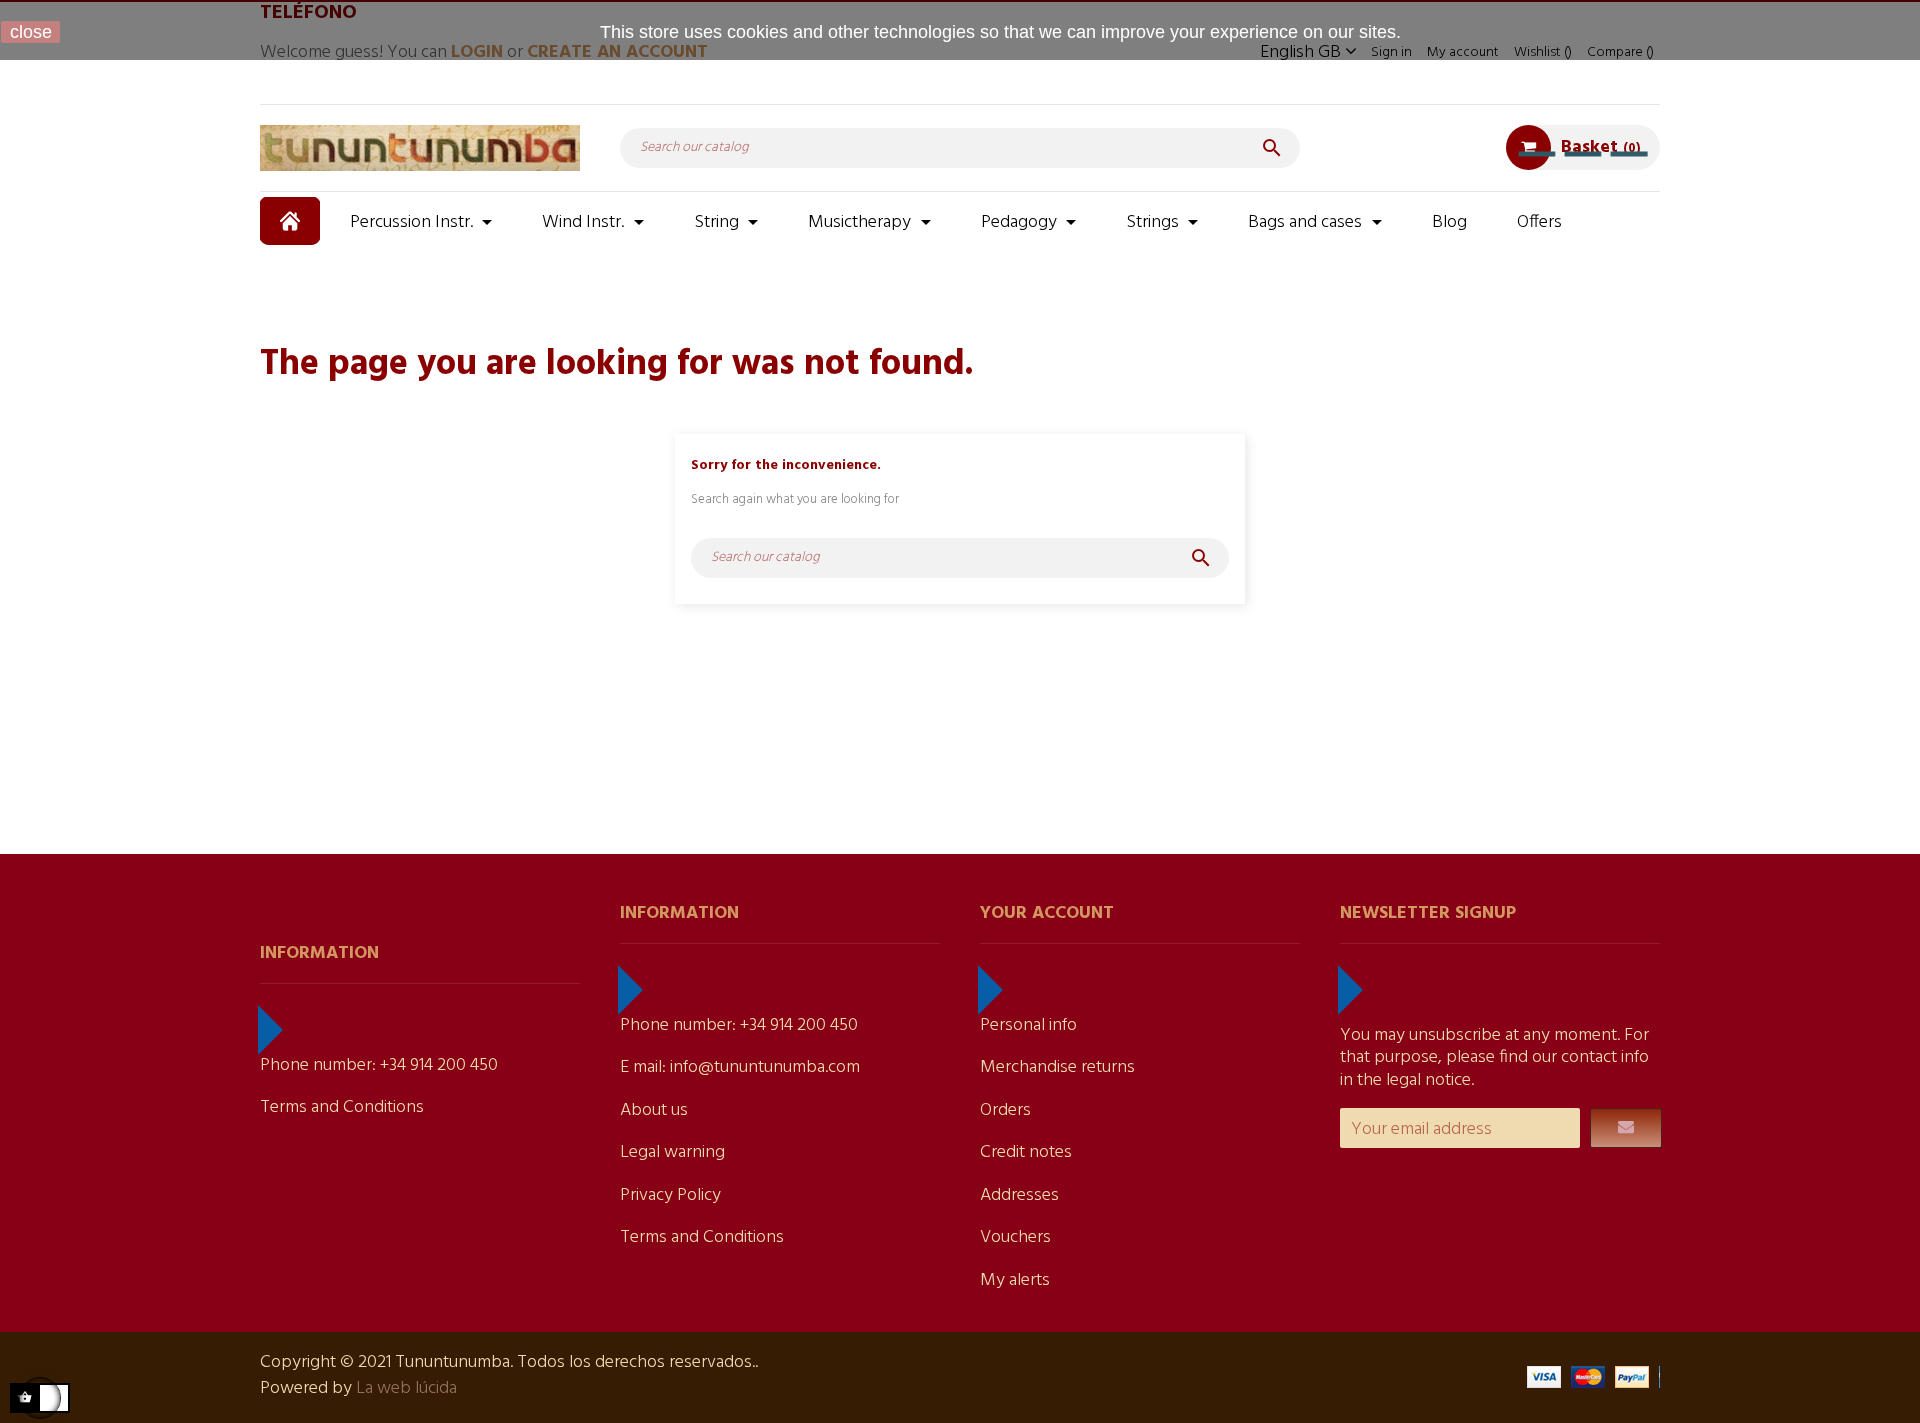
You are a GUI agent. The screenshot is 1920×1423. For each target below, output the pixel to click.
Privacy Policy (670, 1195)
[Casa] (292, 221)
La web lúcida (406, 1388)
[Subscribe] (1626, 1128)
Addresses (1019, 1195)
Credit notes (1026, 1152)
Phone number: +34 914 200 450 (379, 1065)
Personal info (1028, 1025)
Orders (1005, 1110)
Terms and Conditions (342, 1107)
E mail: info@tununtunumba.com (740, 1067)
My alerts (1015, 1280)
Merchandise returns (1057, 1067)
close (31, 32)
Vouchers (1015, 1237)
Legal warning (672, 1152)
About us (654, 1110)
